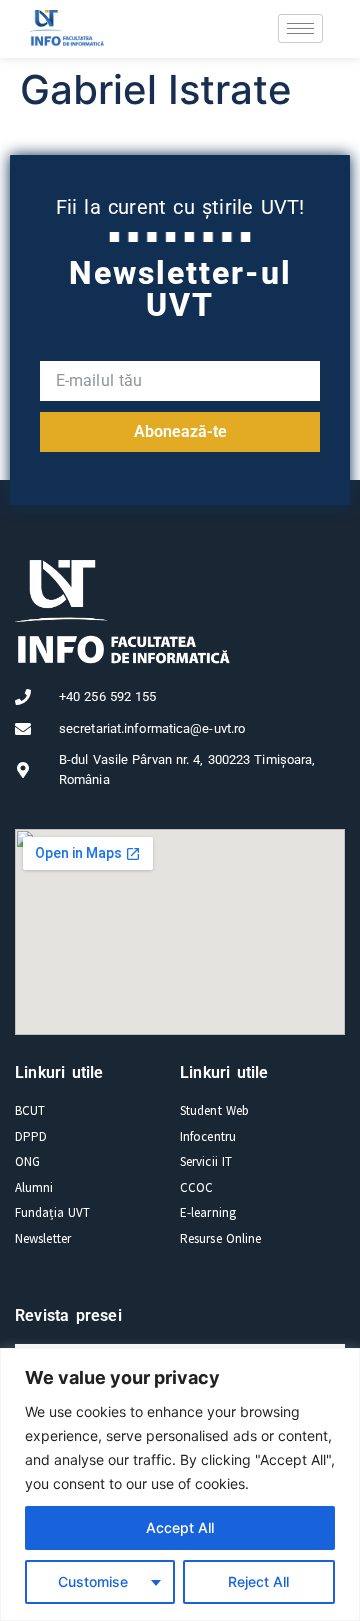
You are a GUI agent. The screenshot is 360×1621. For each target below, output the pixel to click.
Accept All (180, 1527)
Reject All (258, 1581)
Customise (93, 1581)
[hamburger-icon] (300, 28)
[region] (180, 1484)
